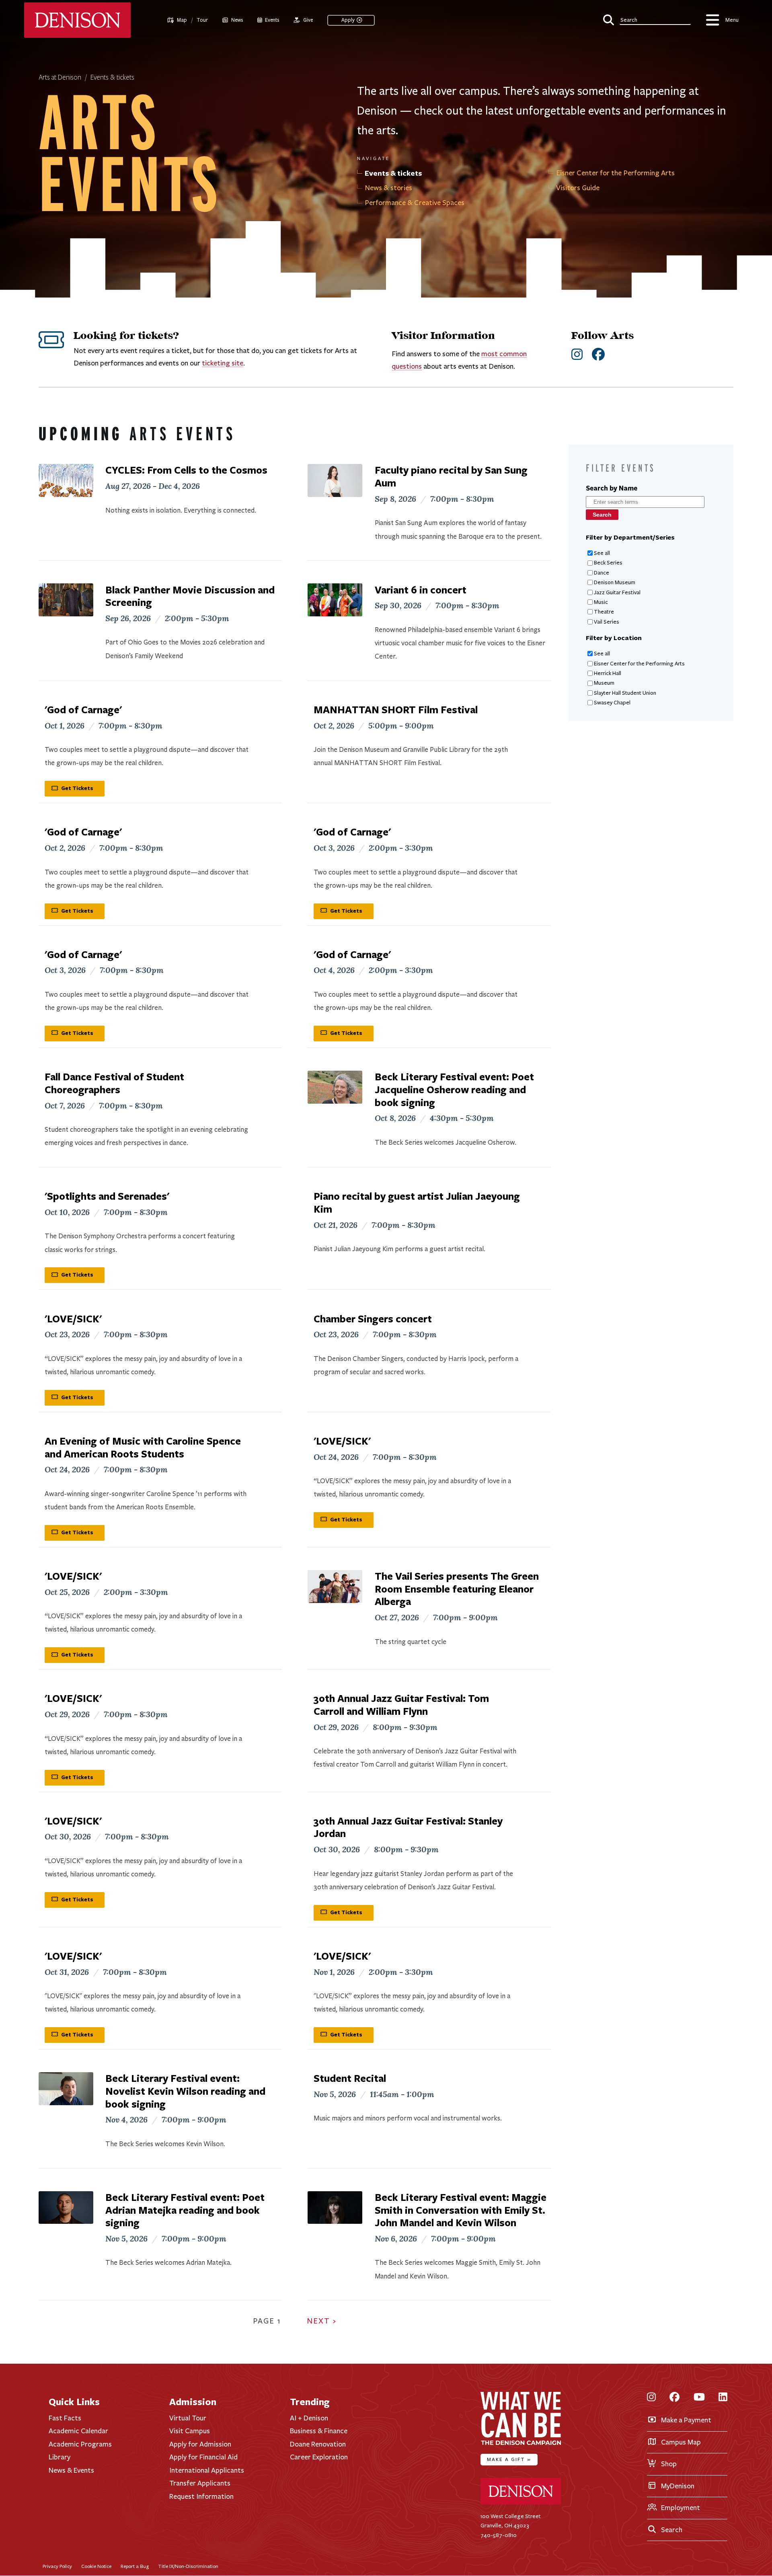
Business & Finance (319, 2431)
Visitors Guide (578, 188)
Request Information (201, 2496)
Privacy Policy (57, 2566)
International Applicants (207, 2470)
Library (60, 2457)
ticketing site (223, 363)
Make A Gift (509, 2459)
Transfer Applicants (200, 2483)
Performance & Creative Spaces (415, 203)
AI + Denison (309, 2418)
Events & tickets (112, 78)
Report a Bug (135, 2566)
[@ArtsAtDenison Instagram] (577, 355)
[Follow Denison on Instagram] (651, 2398)
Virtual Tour (188, 2418)
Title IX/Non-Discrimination (188, 2566)
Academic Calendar (78, 2431)
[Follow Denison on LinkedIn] (723, 2398)
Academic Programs (80, 2444)
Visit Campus (190, 2431)
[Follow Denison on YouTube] (699, 2398)
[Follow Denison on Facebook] (674, 2398)
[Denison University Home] (521, 2503)
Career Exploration (319, 2457)
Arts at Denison (60, 78)
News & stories (388, 188)
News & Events (71, 2470)
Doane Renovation (318, 2444)
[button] (647, 19)
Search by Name (612, 488)
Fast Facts (65, 2418)
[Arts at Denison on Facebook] (598, 355)
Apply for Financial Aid (203, 2457)
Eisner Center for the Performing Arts (615, 173)
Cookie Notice (96, 2566)
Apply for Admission (200, 2444)
